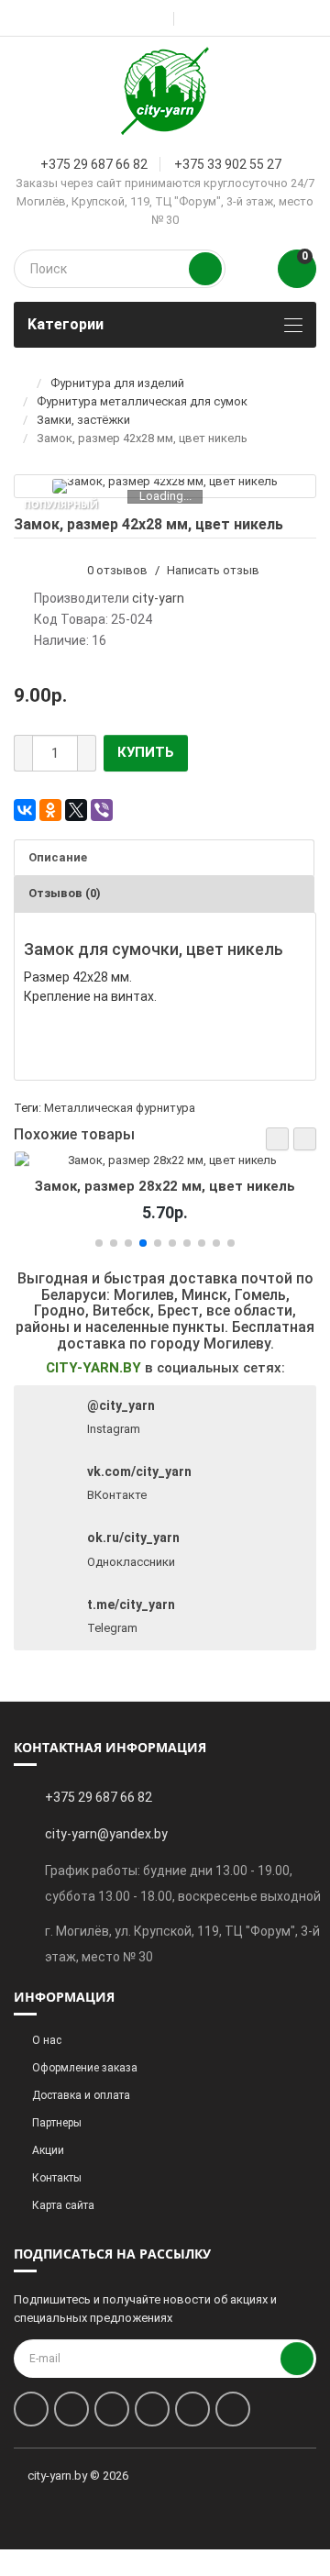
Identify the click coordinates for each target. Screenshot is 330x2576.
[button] (277, 1139)
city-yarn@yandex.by (106, 1834)
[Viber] (102, 810)
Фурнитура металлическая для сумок (142, 401)
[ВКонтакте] (25, 810)
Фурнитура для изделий (117, 383)
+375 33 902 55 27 (228, 164)
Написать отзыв (213, 570)
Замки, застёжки (83, 420)
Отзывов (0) (65, 893)
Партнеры (57, 2123)
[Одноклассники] (50, 810)
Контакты (57, 2178)
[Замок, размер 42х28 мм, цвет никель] (165, 486)
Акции (48, 2150)
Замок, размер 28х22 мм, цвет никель (165, 1186)
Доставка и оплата (81, 2095)
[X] (76, 810)
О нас (47, 2040)
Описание (58, 857)
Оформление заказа (85, 2068)
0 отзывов (117, 570)
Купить (146, 752)
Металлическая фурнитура (120, 1108)
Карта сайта (63, 2205)
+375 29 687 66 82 (94, 164)
